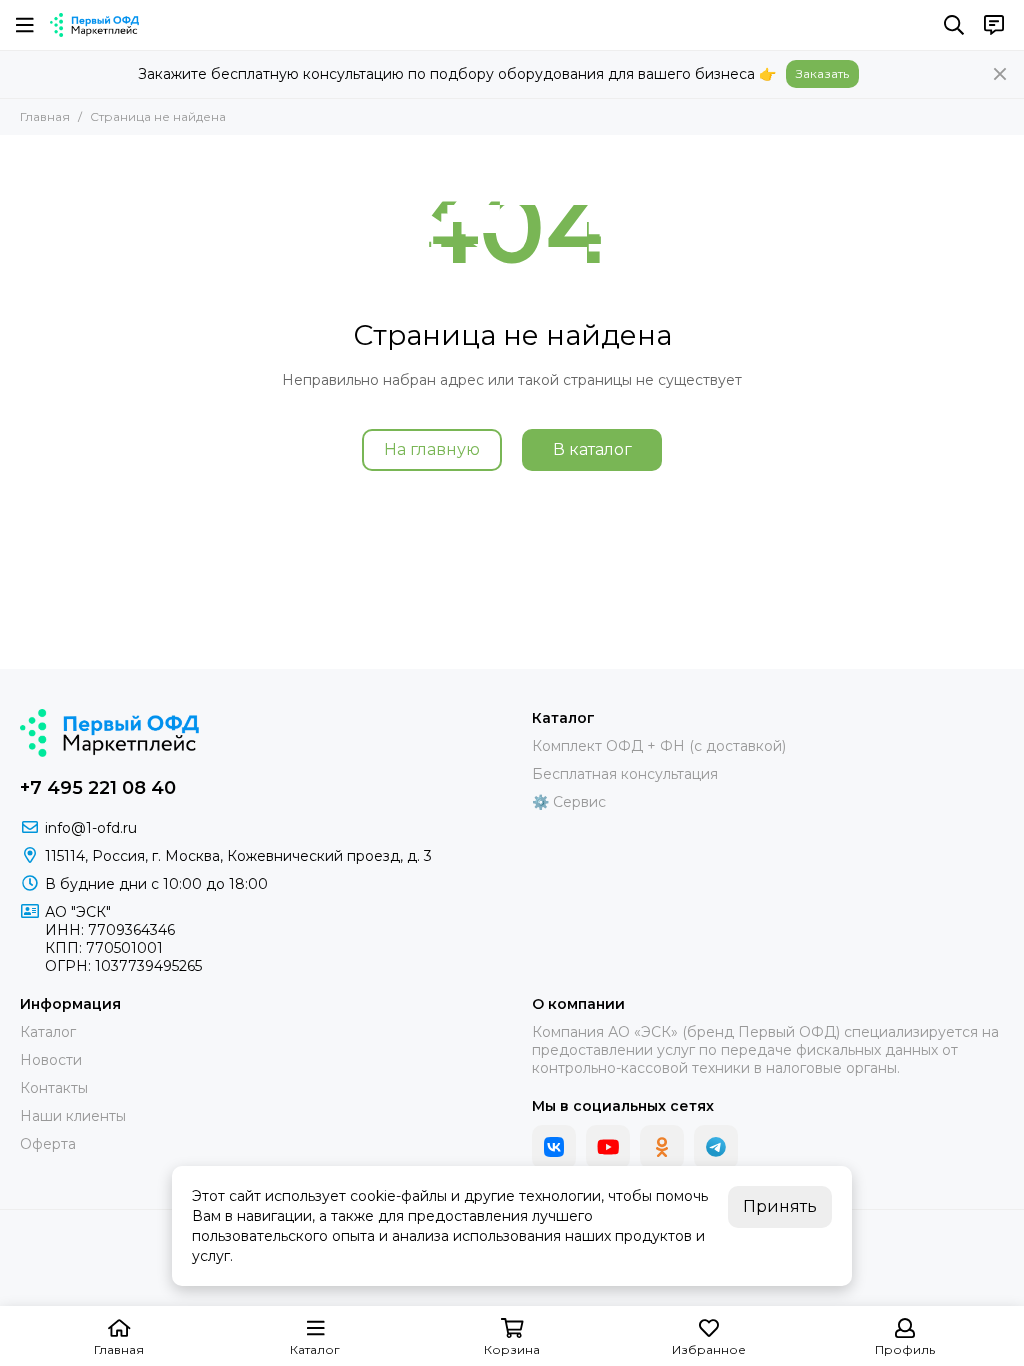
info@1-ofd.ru (91, 828)
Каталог (48, 1032)
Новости (51, 1060)
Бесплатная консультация (625, 774)
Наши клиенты (73, 1116)
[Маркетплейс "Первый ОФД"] (94, 25)
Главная (45, 116)
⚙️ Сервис (569, 802)
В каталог (592, 449)
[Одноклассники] (662, 1147)
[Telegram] (716, 1147)
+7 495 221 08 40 (98, 788)
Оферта (48, 1144)
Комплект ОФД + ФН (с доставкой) (659, 746)
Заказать (822, 73)
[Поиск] (954, 25)
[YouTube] (608, 1147)
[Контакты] (994, 25)
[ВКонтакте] (554, 1147)
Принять (780, 1206)
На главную (432, 449)
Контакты (54, 1088)
